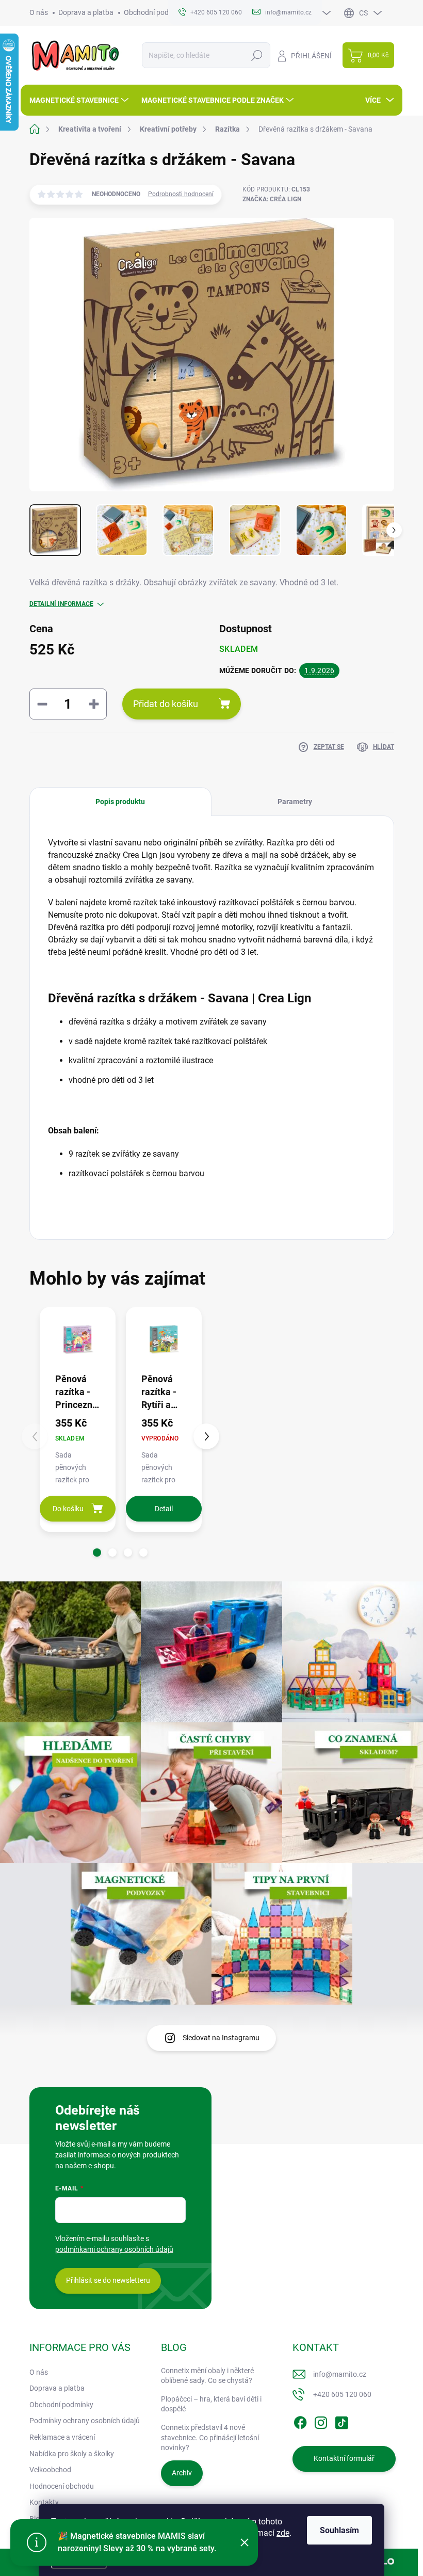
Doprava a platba (86, 12)
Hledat (257, 55)
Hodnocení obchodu (62, 2486)
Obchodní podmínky (156, 12)
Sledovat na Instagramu (221, 2038)
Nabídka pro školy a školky (72, 2454)
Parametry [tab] (295, 802)
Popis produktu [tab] (120, 802)
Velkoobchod (50, 2470)
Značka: (272, 199)
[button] (97, 1553)
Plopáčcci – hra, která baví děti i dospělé (211, 2404)
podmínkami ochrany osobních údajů (114, 2249)
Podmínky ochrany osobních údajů (85, 2421)
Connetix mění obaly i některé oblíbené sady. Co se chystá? (207, 2376)
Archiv (182, 2473)
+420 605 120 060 (342, 2394)
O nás (39, 12)
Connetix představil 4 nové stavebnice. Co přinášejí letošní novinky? (210, 2437)
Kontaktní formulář (344, 2458)
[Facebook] (300, 2421)
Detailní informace (61, 604)
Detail (164, 1509)
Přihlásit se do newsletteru (108, 2280)
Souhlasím (339, 2530)
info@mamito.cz (340, 2374)
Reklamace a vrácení (62, 2437)
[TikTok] (341, 2421)
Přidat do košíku (166, 704)
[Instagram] (321, 2421)
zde (283, 2533)
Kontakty (44, 2502)
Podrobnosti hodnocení (181, 194)
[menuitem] (80, 100)
